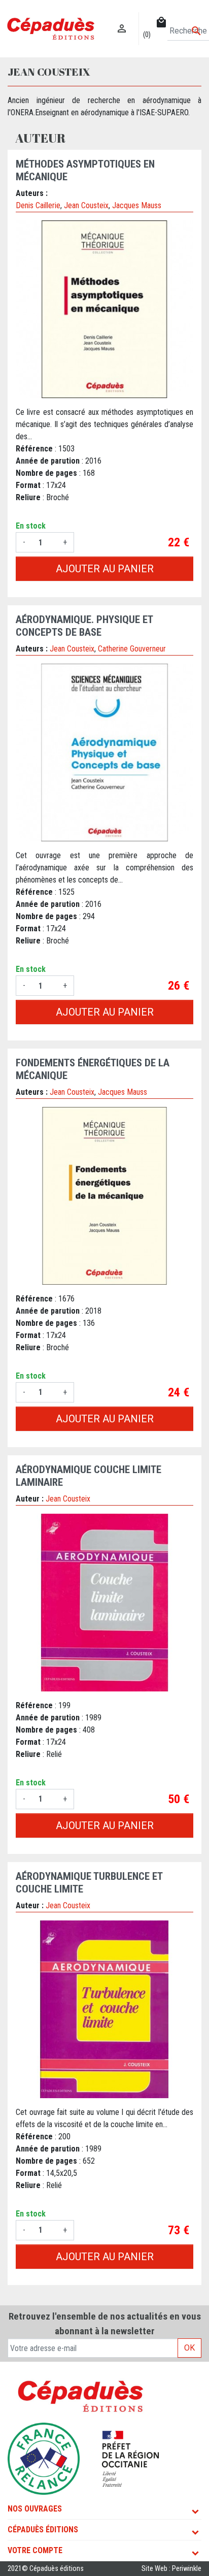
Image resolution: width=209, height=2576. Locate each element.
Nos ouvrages (35, 2509)
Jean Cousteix (86, 205)
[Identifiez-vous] (122, 18)
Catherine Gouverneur (132, 649)
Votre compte (35, 2550)
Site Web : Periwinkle (171, 2569)
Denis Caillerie (38, 205)
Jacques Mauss (137, 205)
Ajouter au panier (105, 569)
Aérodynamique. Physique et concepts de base (84, 626)
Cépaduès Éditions (43, 2530)
